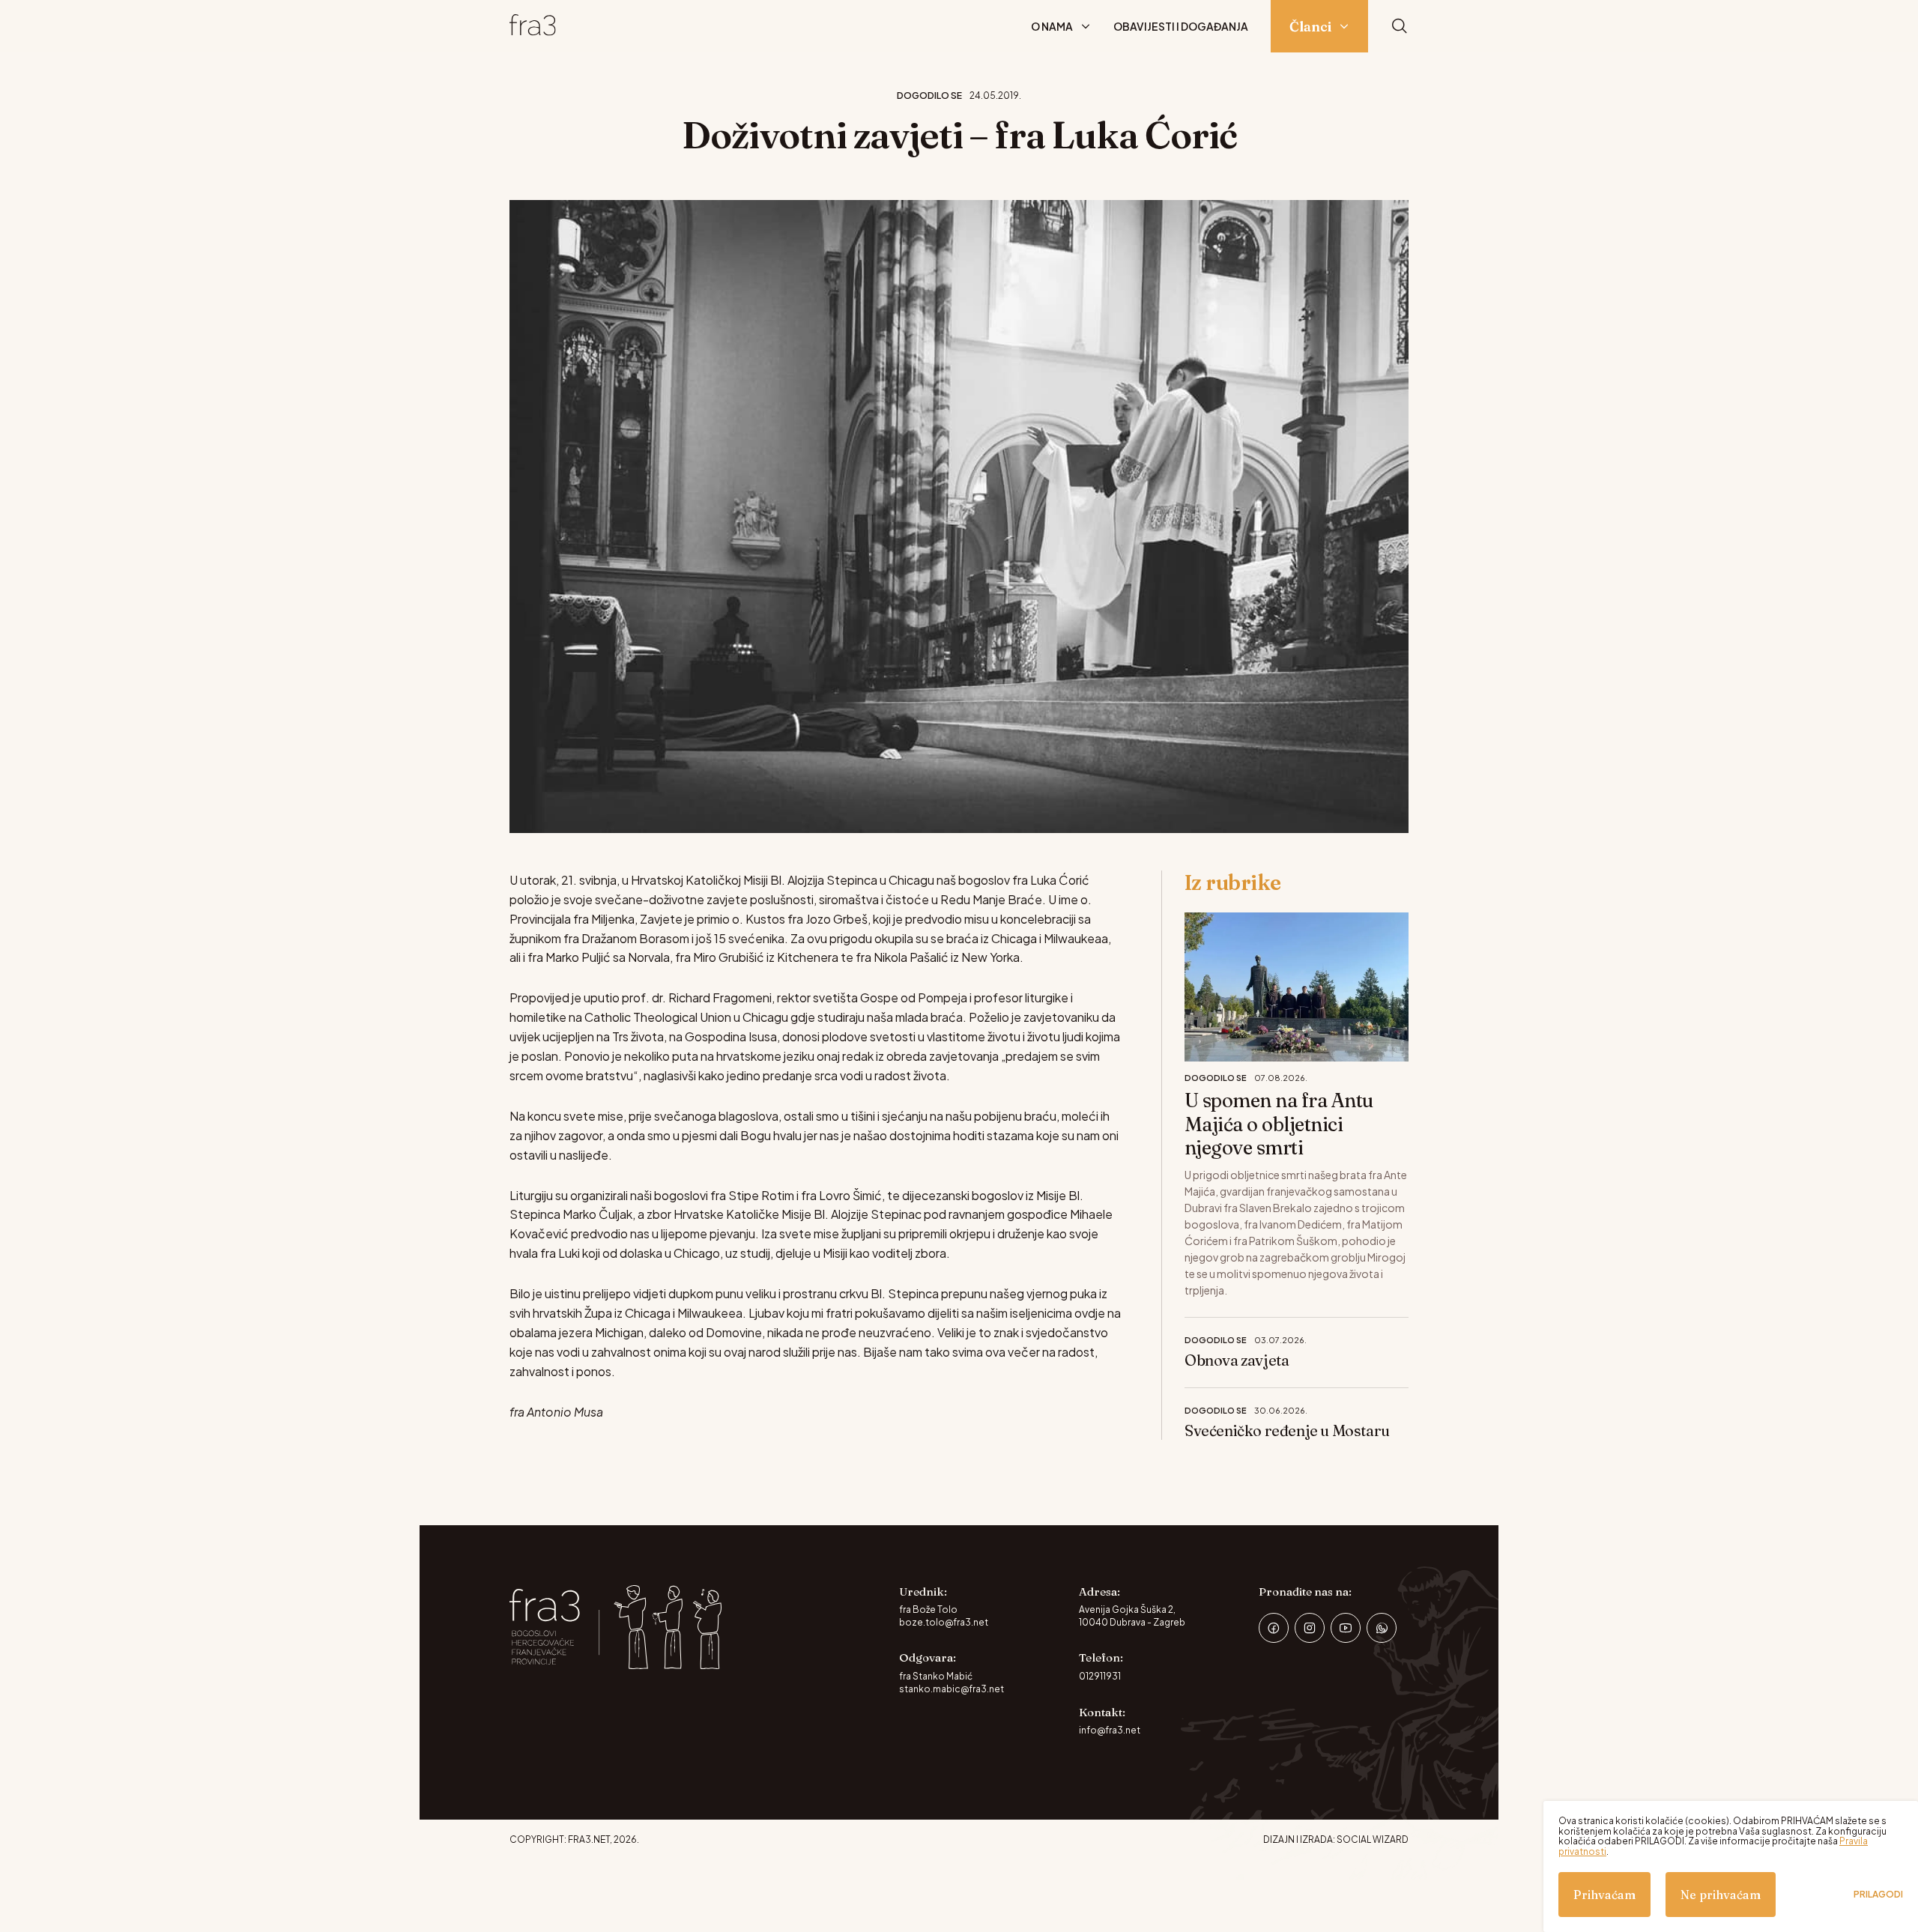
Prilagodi (1878, 1895)
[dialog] (1731, 1866)
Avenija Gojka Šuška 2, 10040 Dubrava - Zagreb (1132, 1616)
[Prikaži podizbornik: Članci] (1344, 26)
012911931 (1100, 1676)
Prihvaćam (1604, 1895)
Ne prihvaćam (1721, 1895)
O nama (1052, 26)
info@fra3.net (1110, 1730)
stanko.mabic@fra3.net (952, 1689)
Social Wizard (1373, 1839)
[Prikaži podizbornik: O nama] (1086, 26)
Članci (1310, 27)
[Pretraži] (1400, 27)
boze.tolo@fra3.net (944, 1622)
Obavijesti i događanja (1181, 26)
